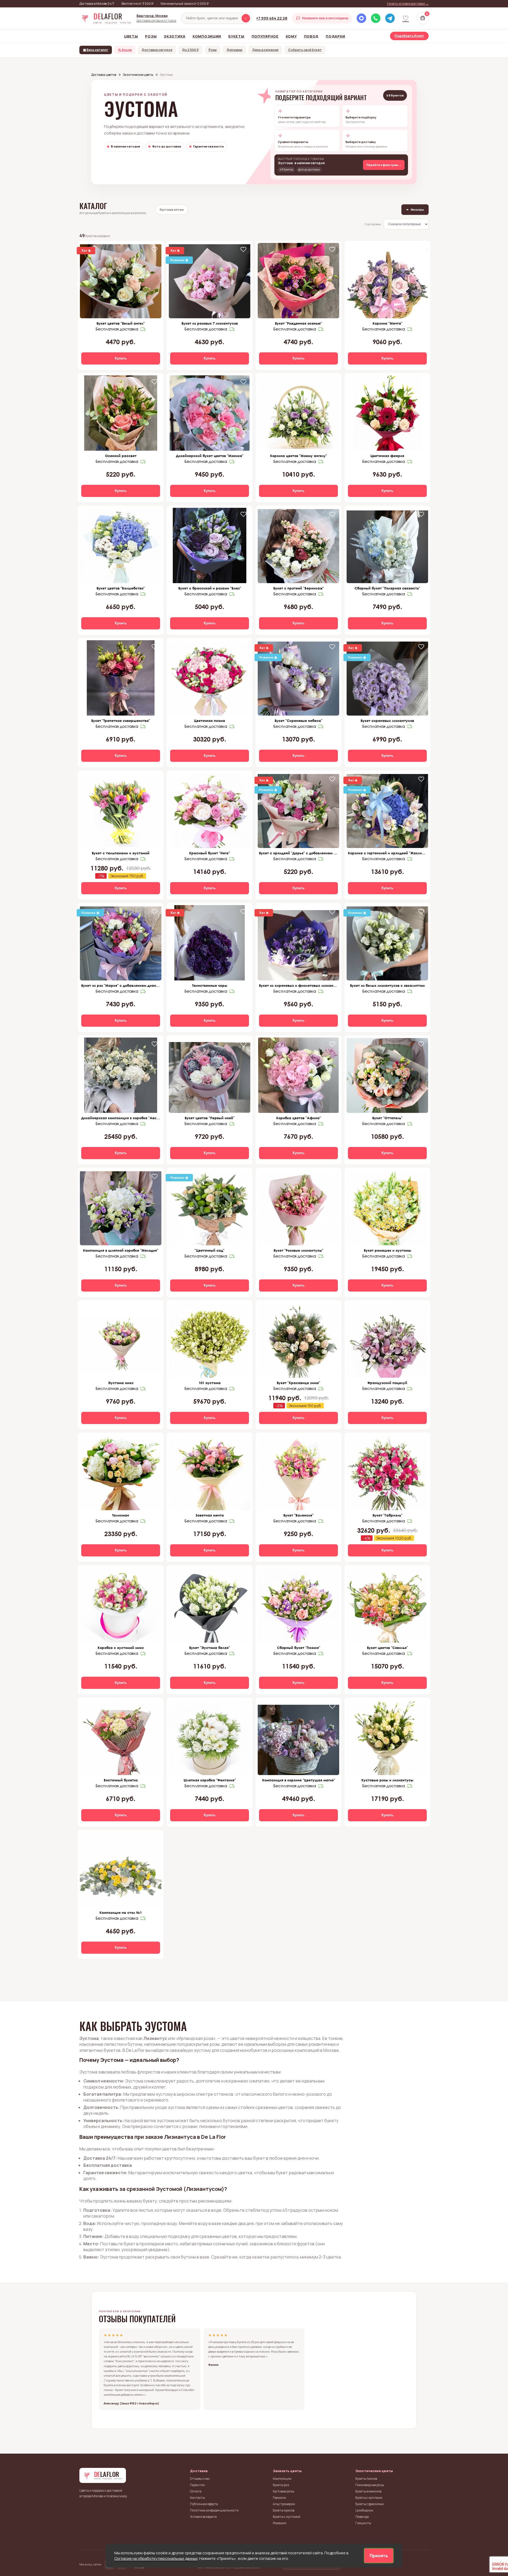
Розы (151, 36)
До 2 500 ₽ (190, 50)
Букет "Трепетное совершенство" (121, 721)
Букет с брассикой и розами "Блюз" (210, 588)
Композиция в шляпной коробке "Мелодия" (121, 1250)
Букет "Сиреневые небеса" (298, 721)
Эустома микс (121, 1383)
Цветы (131, 36)
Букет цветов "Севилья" (387, 1648)
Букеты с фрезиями (369, 2504)
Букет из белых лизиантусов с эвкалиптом (387, 985)
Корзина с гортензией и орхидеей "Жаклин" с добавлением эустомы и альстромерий (387, 853)
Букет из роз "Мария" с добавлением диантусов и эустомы (121, 985)
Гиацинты (363, 2523)
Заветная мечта (210, 1515)
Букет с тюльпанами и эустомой (121, 853)
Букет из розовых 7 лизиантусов (210, 323)
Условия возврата (203, 2517)
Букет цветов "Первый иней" (210, 1118)
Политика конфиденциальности (214, 2510)
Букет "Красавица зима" (298, 1383)
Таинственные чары (210, 985)
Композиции (207, 36)
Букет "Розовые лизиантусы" (298, 1250)
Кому (291, 36)
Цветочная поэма (210, 721)
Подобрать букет (409, 36)
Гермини (279, 2498)
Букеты (236, 36)
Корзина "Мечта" (387, 323)
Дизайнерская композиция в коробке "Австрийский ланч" (121, 1118)
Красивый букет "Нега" (210, 853)
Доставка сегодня (157, 50)
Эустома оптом (172, 209)
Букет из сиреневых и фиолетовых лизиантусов (298, 985)
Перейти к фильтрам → (384, 165)
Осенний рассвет (121, 456)
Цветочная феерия (387, 456)
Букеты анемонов (368, 2491)
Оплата (196, 2491)
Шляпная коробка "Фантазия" (210, 1780)
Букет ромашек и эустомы (387, 1250)
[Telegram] (390, 18)
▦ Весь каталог (96, 50)
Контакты (197, 2498)
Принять (379, 2556)
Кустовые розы (284, 2491)
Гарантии (197, 2485)
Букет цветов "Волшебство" (121, 588)
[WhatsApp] (376, 18)
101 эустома (210, 1383)
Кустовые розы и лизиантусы (387, 1780)
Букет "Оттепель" (387, 1118)
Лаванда (362, 2517)
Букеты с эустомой (287, 2517)
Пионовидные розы (370, 2485)
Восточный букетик (121, 1780)
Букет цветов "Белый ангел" (121, 323)
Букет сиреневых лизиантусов (387, 721)
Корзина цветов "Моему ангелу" (299, 456)
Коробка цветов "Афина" (299, 1118)
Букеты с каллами (369, 2498)
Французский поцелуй (387, 1383)
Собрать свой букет (305, 50)
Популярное (265, 36)
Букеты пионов (366, 2479)
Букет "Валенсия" (298, 1515)
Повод (311, 36)
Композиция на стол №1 (121, 1913)
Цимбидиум (364, 2510)
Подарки (335, 36)
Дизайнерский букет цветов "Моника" (210, 456)
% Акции (125, 50)
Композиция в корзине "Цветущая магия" (299, 1780)
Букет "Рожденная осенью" (298, 323)
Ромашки (280, 2523)
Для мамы (234, 50)
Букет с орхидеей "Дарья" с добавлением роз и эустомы (298, 853)
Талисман (121, 1515)
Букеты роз (281, 2485)
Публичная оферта (204, 2504)
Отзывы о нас (200, 2479)
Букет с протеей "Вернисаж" (299, 588)
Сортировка (373, 224)
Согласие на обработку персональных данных (156, 2558)
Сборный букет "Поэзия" (299, 1648)
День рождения (265, 50)
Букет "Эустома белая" (210, 1648)
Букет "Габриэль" (387, 1515)
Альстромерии (284, 2504)
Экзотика (175, 36)
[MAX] (361, 18)
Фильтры (415, 209)
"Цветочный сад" (210, 1250)
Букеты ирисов (284, 2510)
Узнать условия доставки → (408, 4)
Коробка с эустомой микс (121, 1648)
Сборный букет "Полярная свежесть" (387, 588)
